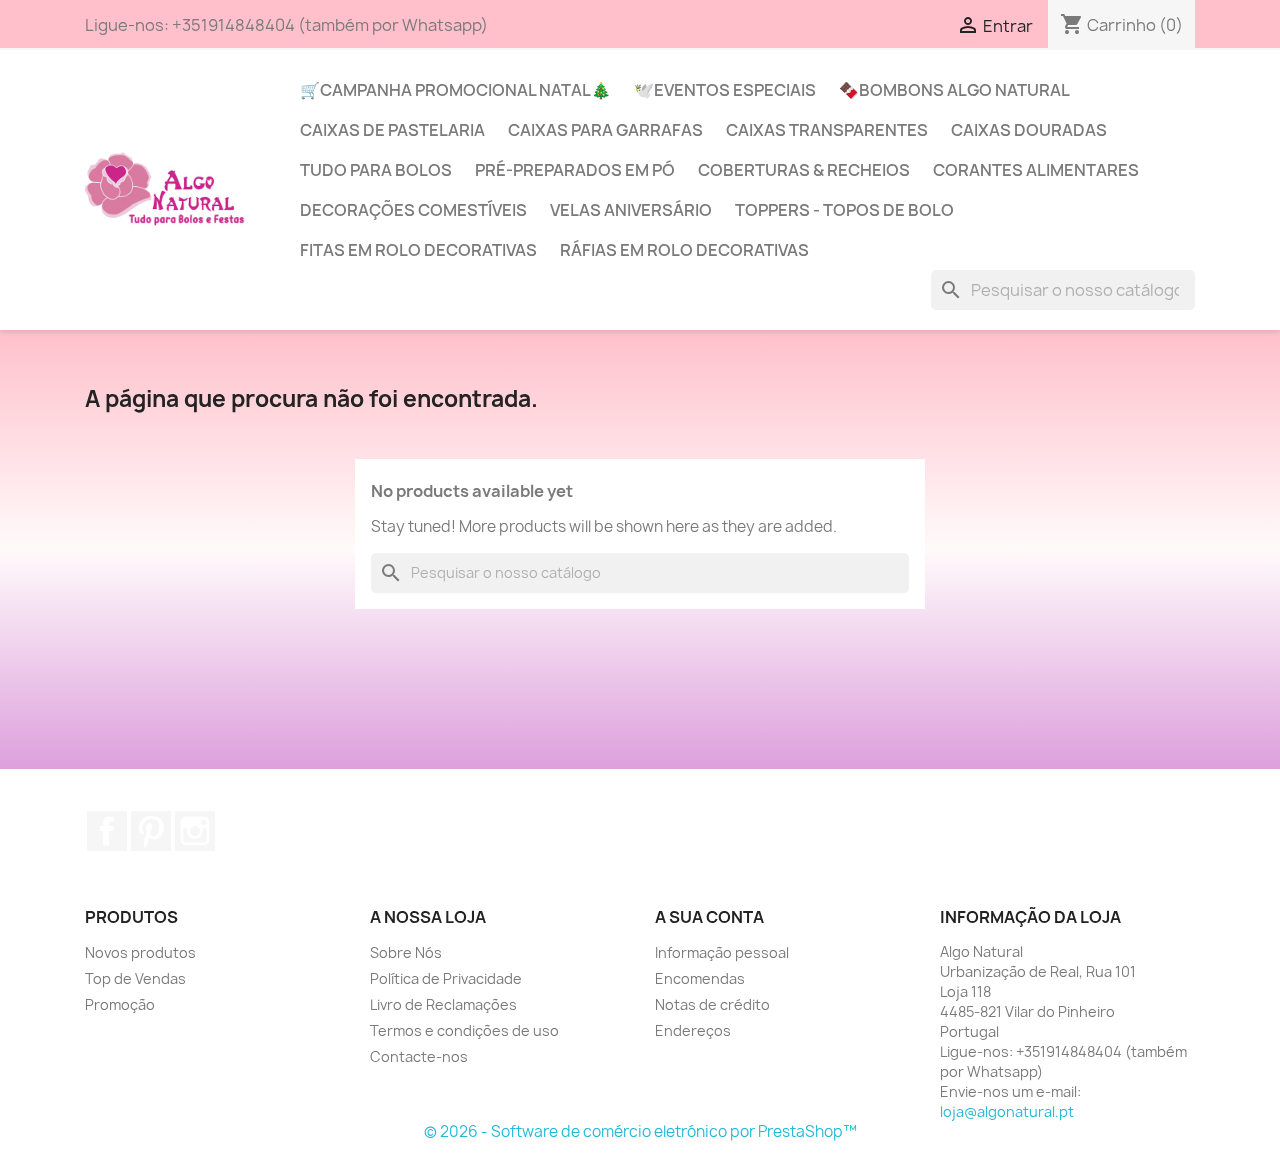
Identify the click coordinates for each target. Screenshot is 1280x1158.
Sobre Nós (406, 952)
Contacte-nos (419, 1056)
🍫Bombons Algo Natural (954, 90)
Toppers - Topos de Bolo (844, 210)
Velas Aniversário (631, 210)
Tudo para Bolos (376, 170)
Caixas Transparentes (827, 130)
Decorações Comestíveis (413, 210)
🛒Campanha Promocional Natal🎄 (455, 90)
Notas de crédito (712, 1004)
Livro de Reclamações (443, 1004)
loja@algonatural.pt (1007, 1111)
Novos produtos (140, 952)
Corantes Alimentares (1036, 170)
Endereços (693, 1030)
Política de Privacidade (446, 978)
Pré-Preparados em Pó (575, 170)
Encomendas (700, 978)
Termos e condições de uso (464, 1030)
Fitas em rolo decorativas (418, 250)
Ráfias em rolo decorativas (684, 250)
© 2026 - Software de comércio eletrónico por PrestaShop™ (640, 1131)
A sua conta (709, 917)
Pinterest (151, 831)
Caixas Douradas (1029, 130)
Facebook (107, 831)
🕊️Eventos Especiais (725, 90)
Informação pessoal (722, 952)
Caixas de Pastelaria (392, 130)
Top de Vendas (135, 978)
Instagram (195, 831)
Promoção (120, 1004)
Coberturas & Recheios (804, 170)
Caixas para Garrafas (605, 130)
